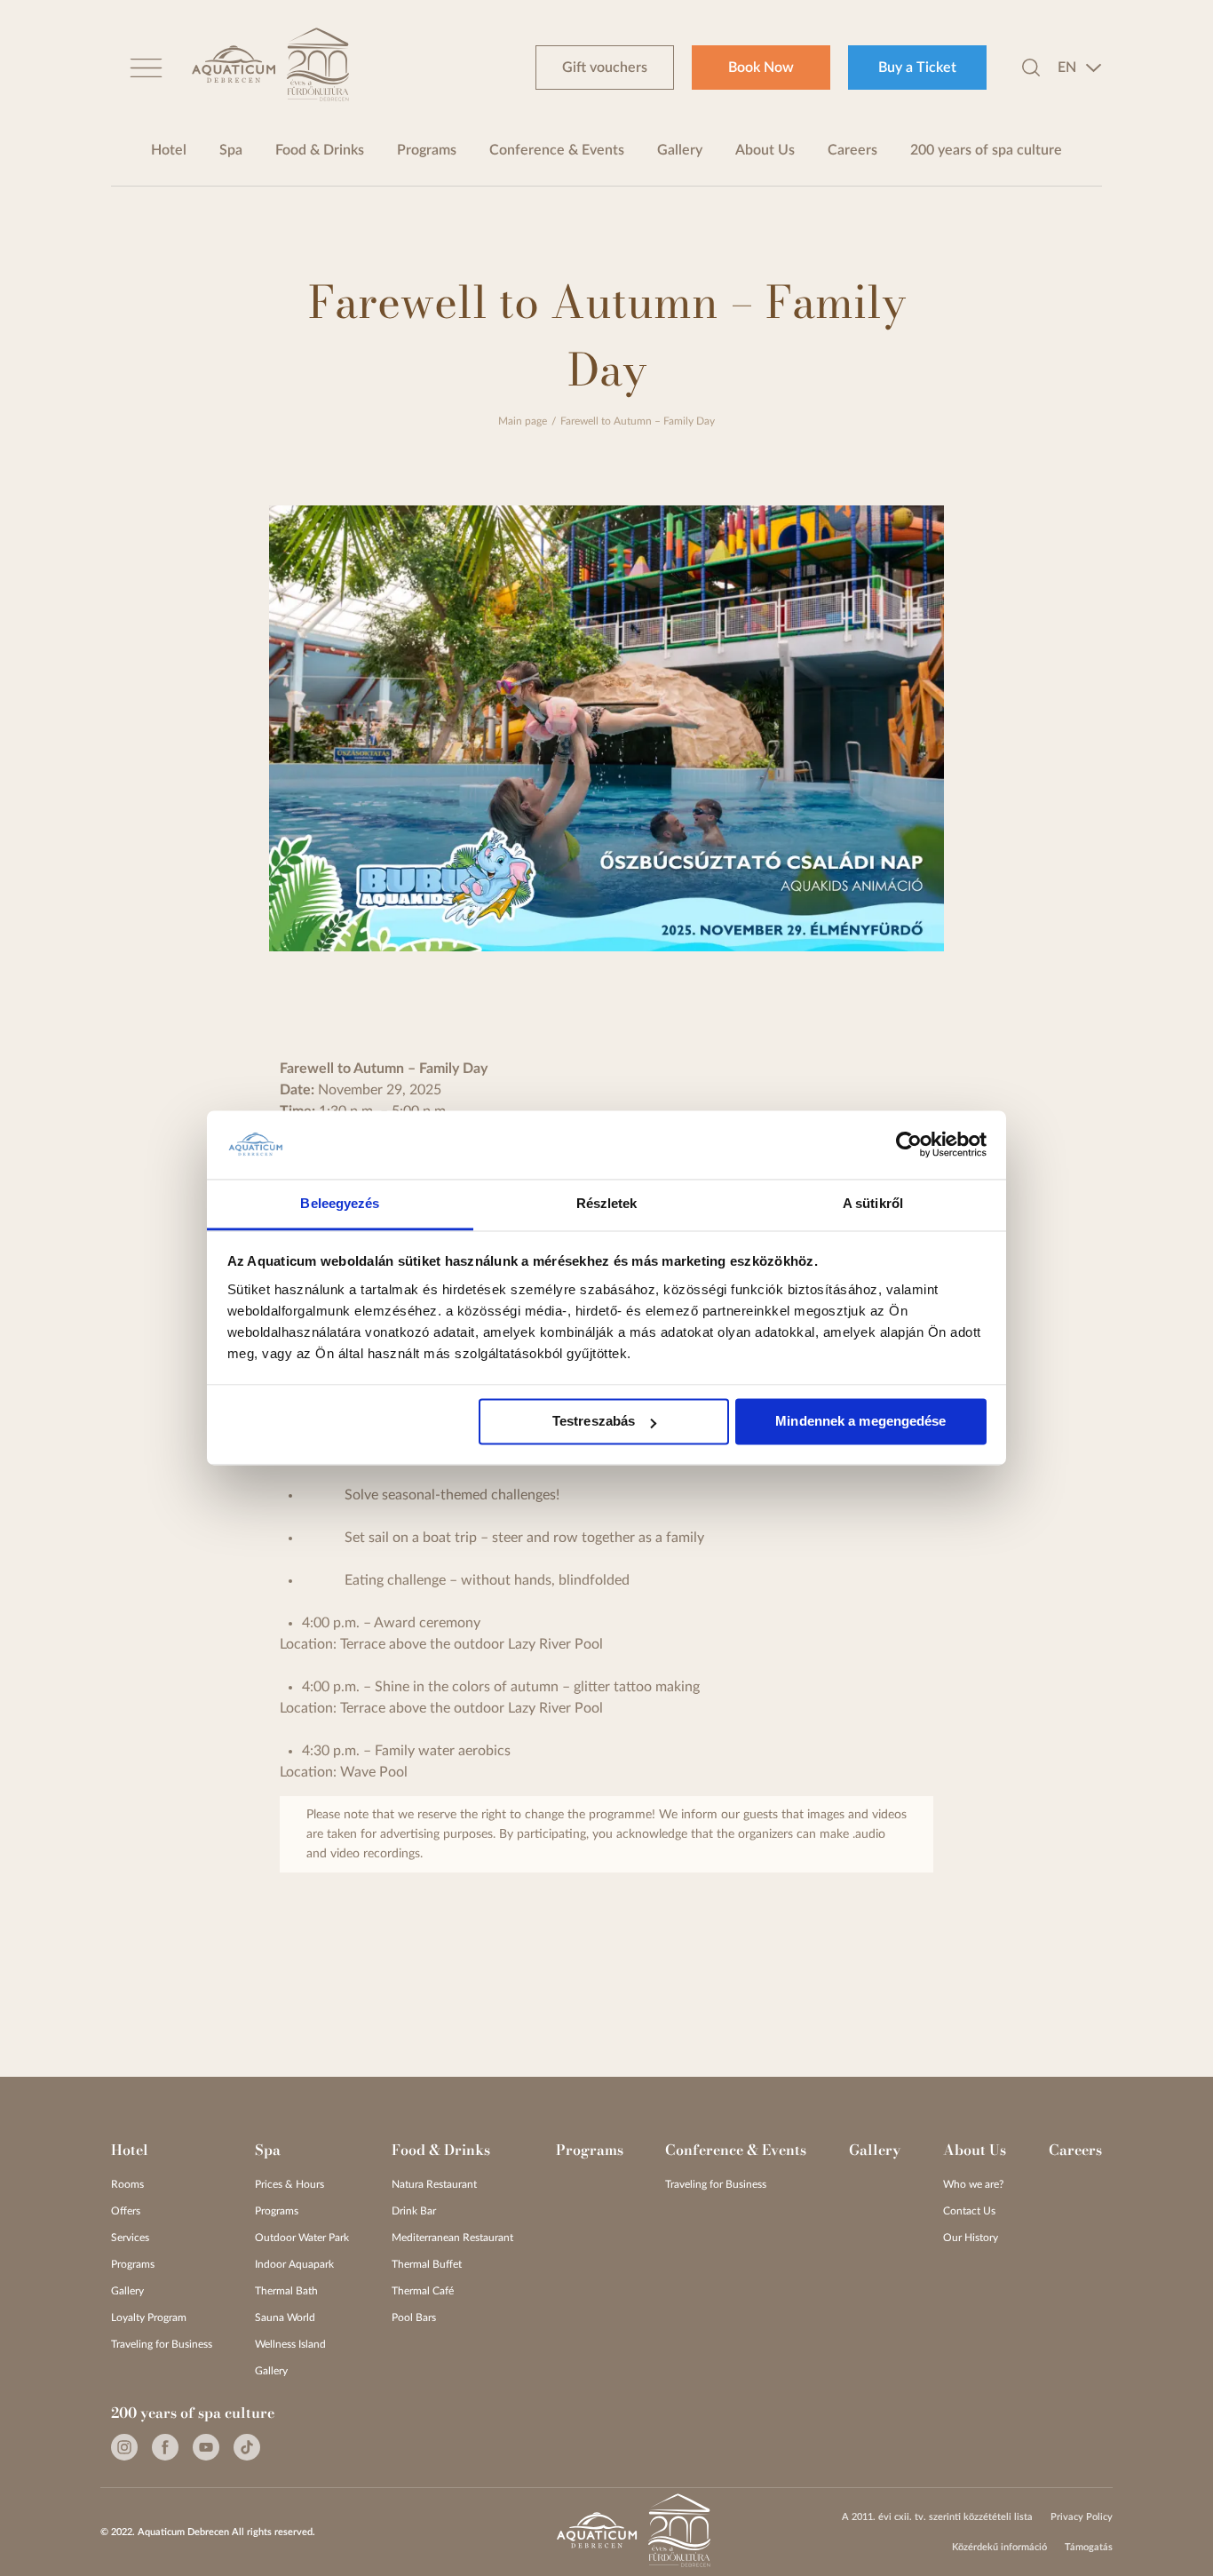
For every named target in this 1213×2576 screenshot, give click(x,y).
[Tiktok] (247, 2447)
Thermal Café (423, 2291)
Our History (971, 2238)
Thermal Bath (286, 2291)
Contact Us (969, 2211)
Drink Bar (414, 2211)
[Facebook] (165, 2447)
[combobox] (1080, 68)
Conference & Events (557, 150)
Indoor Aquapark (294, 2264)
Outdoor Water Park (302, 2238)
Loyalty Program (149, 2318)
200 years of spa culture (986, 150)
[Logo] (234, 67)
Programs (427, 150)
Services (130, 2238)
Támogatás (1089, 2547)
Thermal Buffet (427, 2264)
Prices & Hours (289, 2184)
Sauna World (285, 2318)
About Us (765, 150)
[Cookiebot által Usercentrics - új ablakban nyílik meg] (909, 1145)
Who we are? (973, 2184)
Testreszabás (594, 1422)
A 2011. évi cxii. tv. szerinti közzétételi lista (937, 2517)
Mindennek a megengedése (860, 1422)
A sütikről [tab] (873, 1203)
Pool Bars (414, 2318)
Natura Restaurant (434, 2184)
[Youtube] (206, 2447)
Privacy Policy (1082, 2517)
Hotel (169, 150)
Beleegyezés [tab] (340, 1203)
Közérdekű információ (999, 2547)
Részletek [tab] (607, 1203)
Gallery (680, 150)
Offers (126, 2211)
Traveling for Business (162, 2344)
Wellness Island (290, 2344)
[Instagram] (124, 2447)
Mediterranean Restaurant (452, 2238)
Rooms (127, 2184)
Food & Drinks (320, 150)
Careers (852, 150)
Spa (231, 150)
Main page (523, 421)
